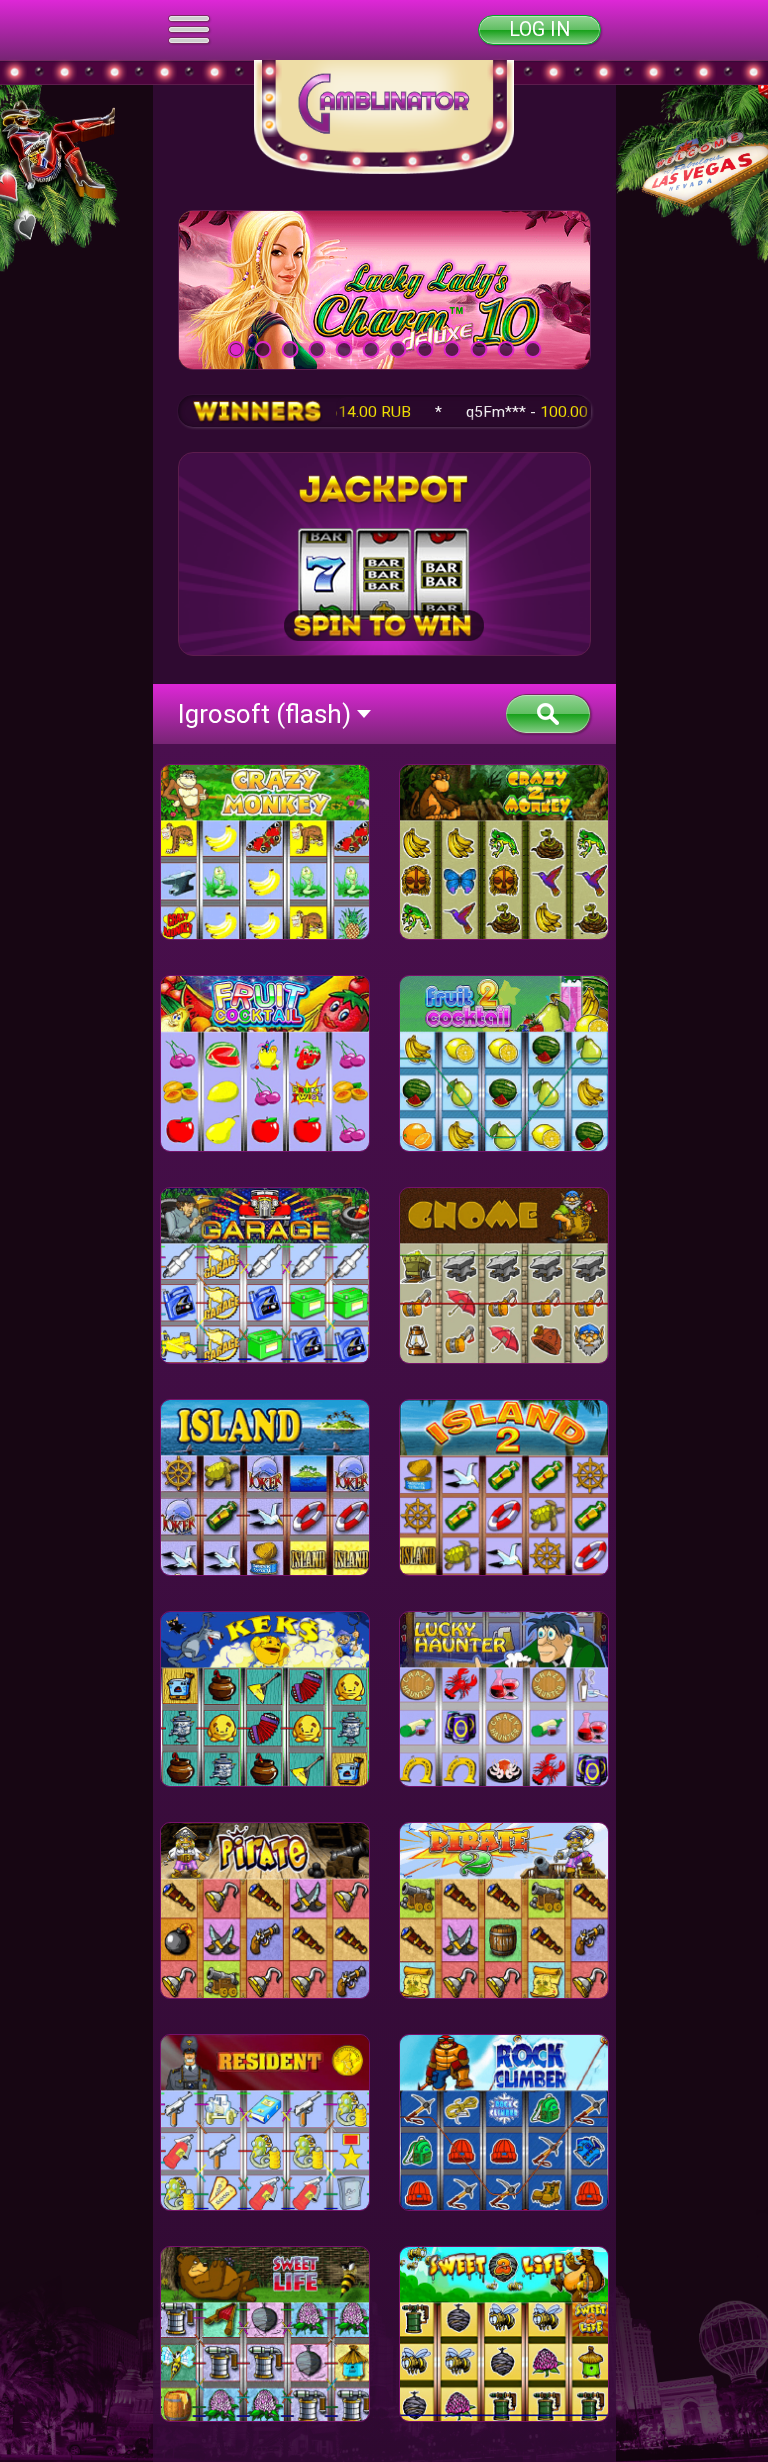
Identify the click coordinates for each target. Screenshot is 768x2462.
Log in (539, 29)
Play (384, 289)
